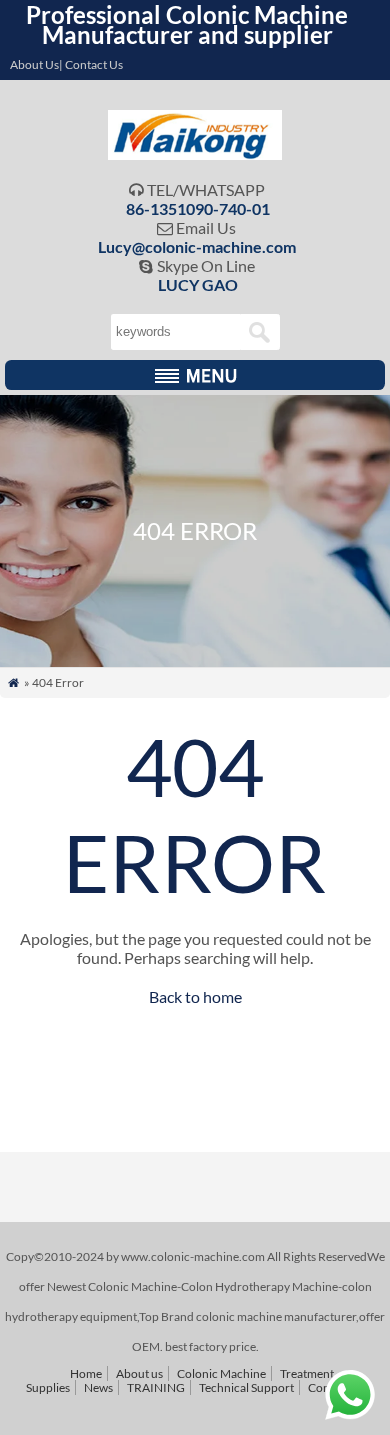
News (98, 1387)
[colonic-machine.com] (195, 153)
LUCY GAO (198, 284)
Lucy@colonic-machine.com (197, 246)
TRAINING (156, 1387)
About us (139, 1373)
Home (86, 1373)
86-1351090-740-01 (198, 208)
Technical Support (246, 1387)
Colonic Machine (221, 1373)
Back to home (195, 996)
